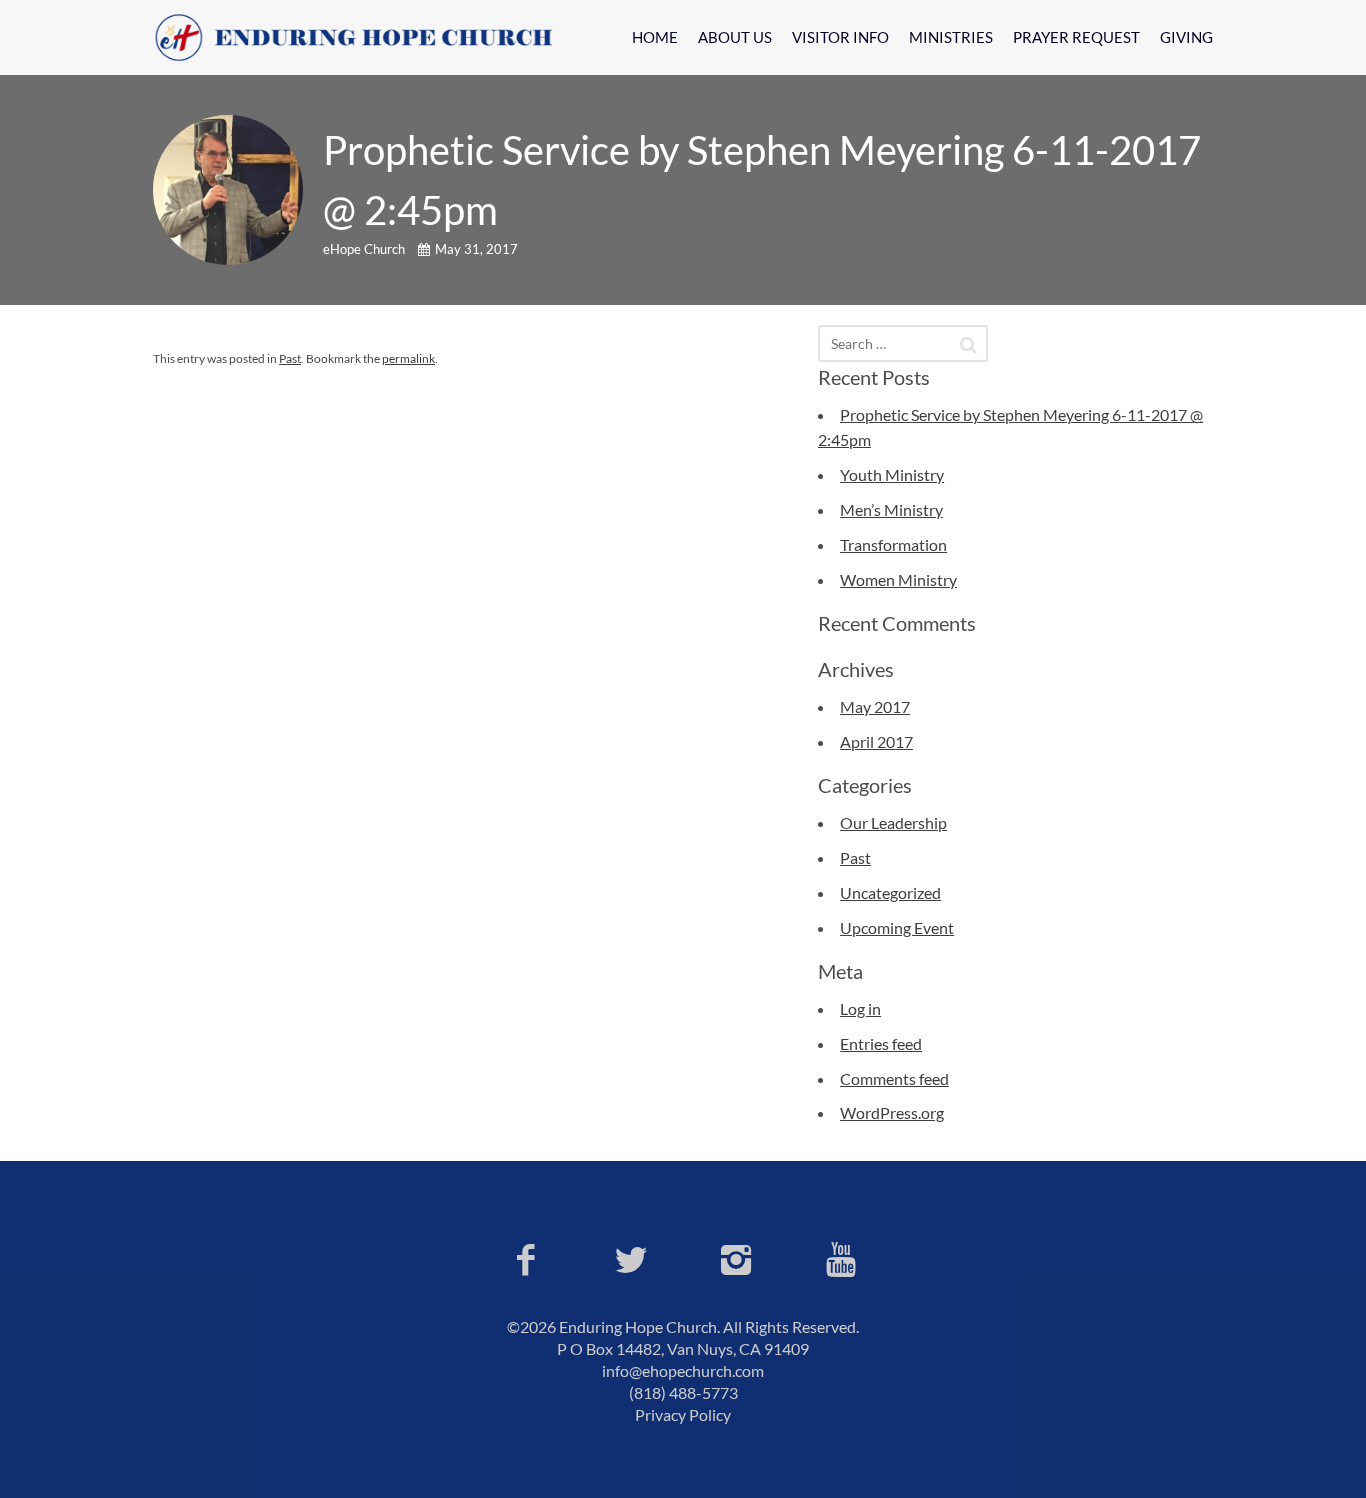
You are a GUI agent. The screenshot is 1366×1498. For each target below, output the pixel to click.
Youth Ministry (892, 474)
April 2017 (876, 741)
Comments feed (894, 1078)
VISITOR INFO (840, 37)
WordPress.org (892, 1112)
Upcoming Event (897, 927)
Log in (860, 1008)
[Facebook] (525, 1259)
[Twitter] (630, 1259)
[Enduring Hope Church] (363, 37)
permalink (408, 358)
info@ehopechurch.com (683, 1370)
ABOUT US (735, 37)
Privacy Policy (683, 1414)
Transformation (893, 544)
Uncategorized (890, 892)
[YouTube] (840, 1259)
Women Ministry (898, 579)
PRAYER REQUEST (1076, 37)
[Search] (968, 345)
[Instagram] (735, 1259)
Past (290, 358)
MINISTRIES (951, 37)
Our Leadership (893, 822)
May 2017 (875, 706)
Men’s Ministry (891, 509)
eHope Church (365, 249)
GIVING (1186, 37)
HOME (655, 37)
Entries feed (881, 1043)
